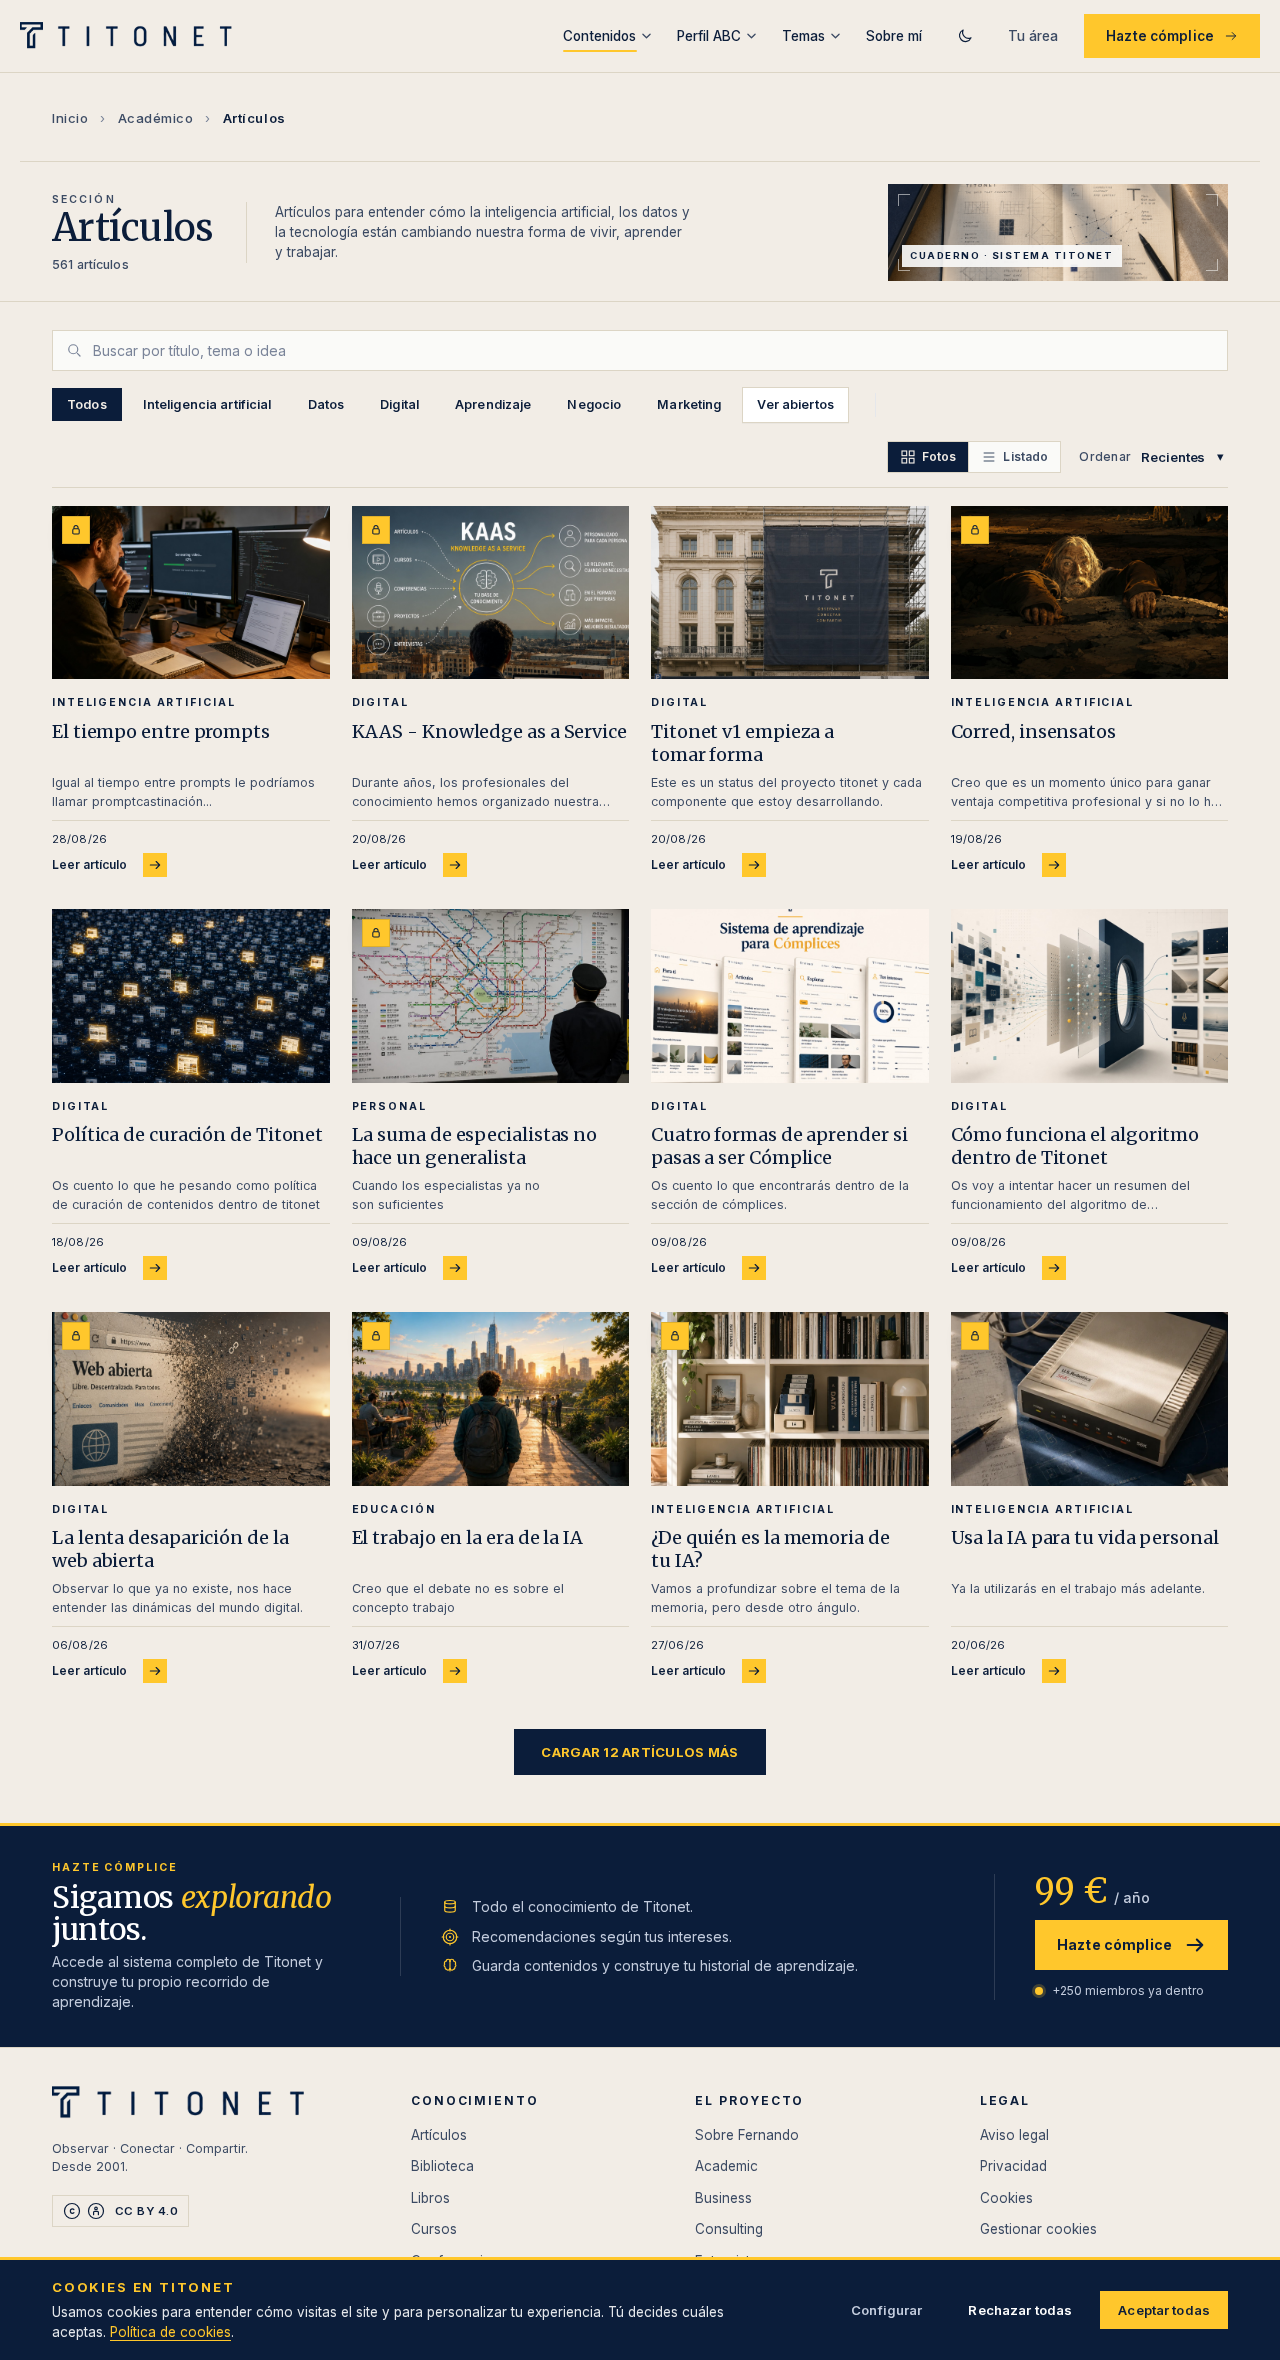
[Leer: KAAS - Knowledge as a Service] (491, 592)
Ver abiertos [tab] (795, 404)
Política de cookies (170, 2332)
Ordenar (1105, 456)
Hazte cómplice (1160, 36)
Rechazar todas (1020, 2310)
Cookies (1006, 2198)
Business (723, 2198)
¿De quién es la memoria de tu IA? (770, 1549)
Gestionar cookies (1038, 2229)
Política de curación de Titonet (187, 1134)
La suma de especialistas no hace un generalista (475, 1146)
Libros (430, 2198)
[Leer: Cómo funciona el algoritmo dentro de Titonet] (1090, 995)
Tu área (1033, 36)
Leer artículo (89, 864)
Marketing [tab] (689, 404)
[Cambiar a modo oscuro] (965, 36)
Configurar (886, 2310)
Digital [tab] (399, 404)
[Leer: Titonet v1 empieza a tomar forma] (790, 592)
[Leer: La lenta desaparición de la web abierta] (191, 1398)
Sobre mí (894, 36)
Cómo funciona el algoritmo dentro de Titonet (1075, 1146)
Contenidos (599, 36)
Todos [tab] (87, 404)
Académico (156, 118)
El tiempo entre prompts (161, 731)
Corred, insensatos (1033, 731)
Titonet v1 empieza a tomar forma (742, 743)
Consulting (729, 2229)
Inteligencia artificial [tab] (207, 404)
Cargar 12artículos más (639, 1752)
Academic (726, 2166)
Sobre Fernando (747, 2135)
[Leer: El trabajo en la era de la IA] (491, 1398)
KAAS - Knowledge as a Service (489, 731)
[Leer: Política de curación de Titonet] (191, 995)
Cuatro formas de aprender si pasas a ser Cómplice (779, 1146)
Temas (803, 36)
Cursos (434, 2229)
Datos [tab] (326, 404)
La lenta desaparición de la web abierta (170, 1549)
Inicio (70, 118)
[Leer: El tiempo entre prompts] (191, 592)
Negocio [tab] (594, 404)
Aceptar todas (1164, 2310)
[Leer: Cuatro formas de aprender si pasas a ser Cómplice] (790, 995)
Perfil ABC (709, 36)
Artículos (439, 2135)
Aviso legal (1014, 2135)
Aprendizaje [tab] (493, 404)
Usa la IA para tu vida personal (1085, 1537)
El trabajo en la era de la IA (467, 1537)
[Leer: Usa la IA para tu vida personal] (1090, 1398)
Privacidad (1013, 2166)
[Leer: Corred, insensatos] (1090, 592)
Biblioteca (442, 2166)
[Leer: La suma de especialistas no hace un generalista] (491, 995)
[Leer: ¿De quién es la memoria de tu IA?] (790, 1398)
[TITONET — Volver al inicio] (132, 36)
